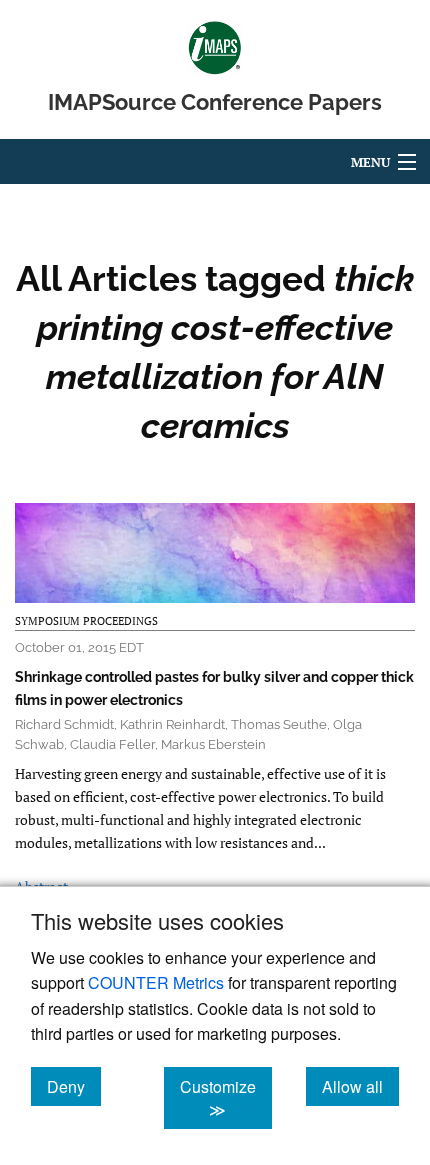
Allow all (360, 1086)
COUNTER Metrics (156, 982)
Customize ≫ (226, 1098)
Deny (74, 1086)
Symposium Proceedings (86, 621)
